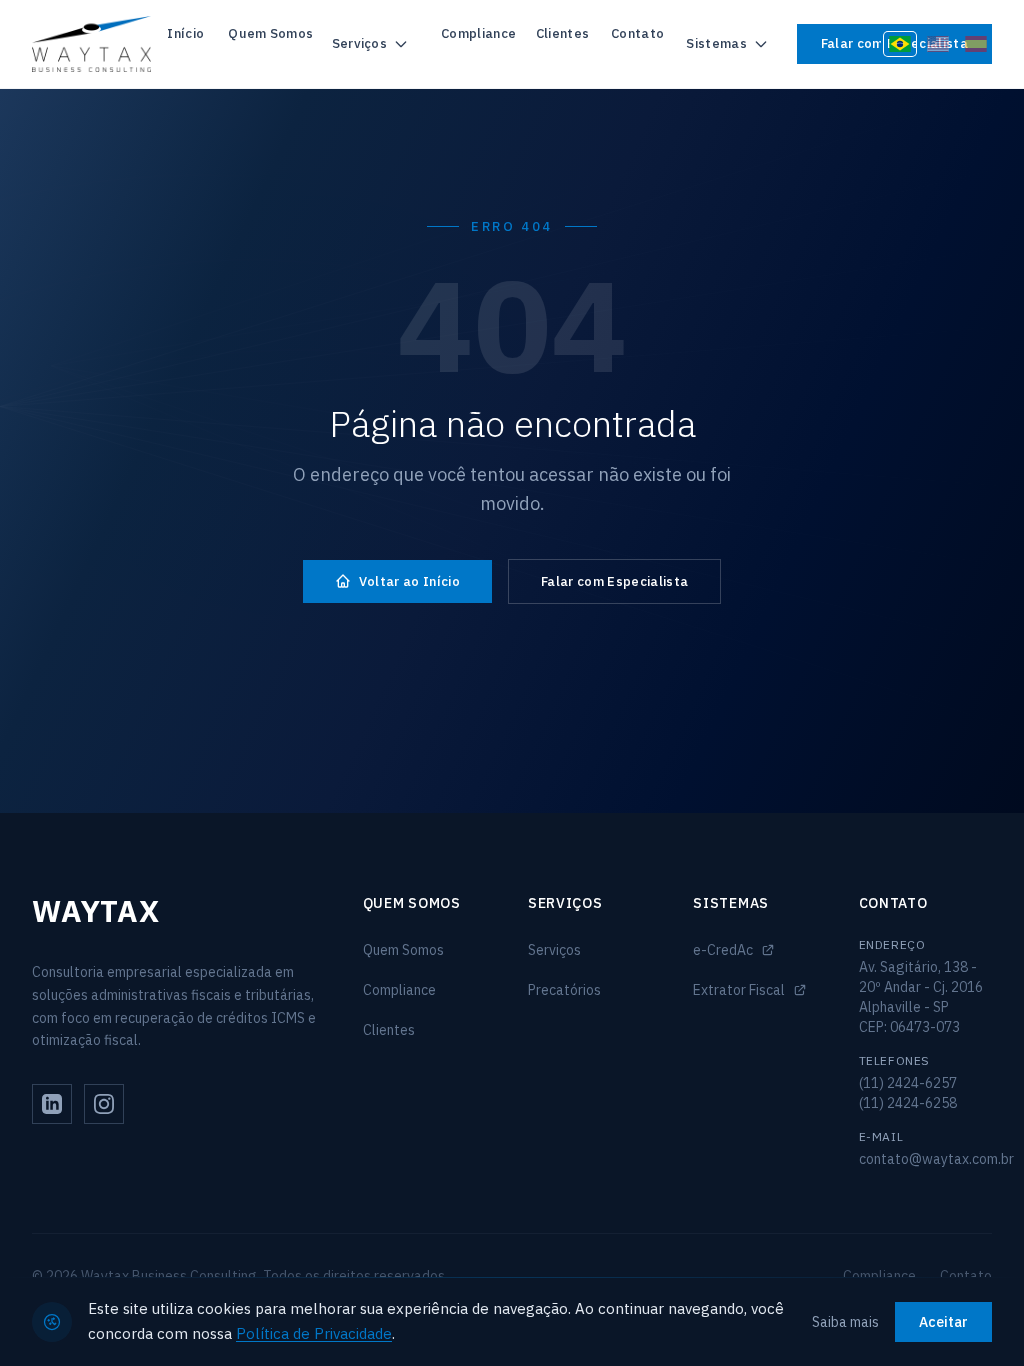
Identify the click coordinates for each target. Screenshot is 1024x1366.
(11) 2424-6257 (908, 1083)
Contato (637, 33)
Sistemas (716, 43)
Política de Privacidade (314, 1333)
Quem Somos (270, 33)
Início (185, 33)
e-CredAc (723, 950)
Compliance (478, 33)
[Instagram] (104, 1104)
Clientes (563, 33)
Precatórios (564, 990)
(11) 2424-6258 (908, 1103)
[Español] (976, 44)
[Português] (900, 44)
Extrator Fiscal (739, 990)
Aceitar (943, 1322)
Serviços (360, 43)
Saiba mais (845, 1322)
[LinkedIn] (52, 1104)
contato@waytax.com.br (936, 1159)
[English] (938, 44)
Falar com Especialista (614, 581)
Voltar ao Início (409, 581)
